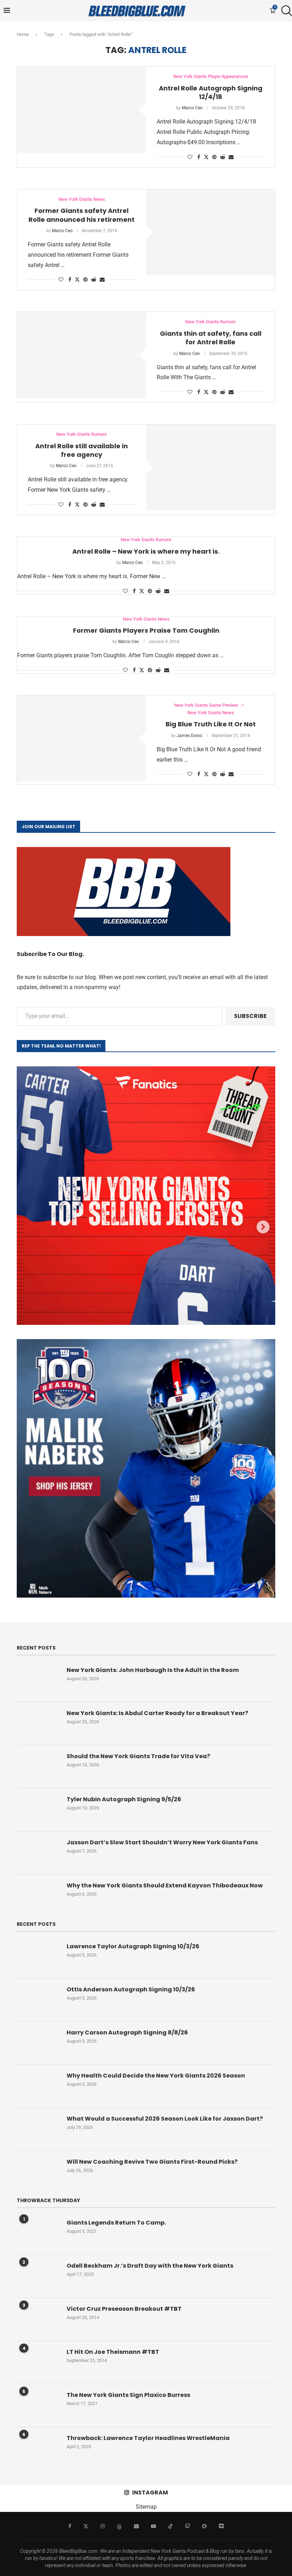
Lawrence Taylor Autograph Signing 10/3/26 (133, 1947)
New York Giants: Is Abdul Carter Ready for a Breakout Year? (157, 1713)
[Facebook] (70, 2526)
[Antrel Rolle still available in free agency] (210, 467)
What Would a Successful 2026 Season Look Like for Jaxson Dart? (165, 2119)
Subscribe (250, 1016)
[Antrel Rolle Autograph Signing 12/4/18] (82, 109)
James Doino (189, 736)
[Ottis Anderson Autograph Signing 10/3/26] (38, 2000)
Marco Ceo (192, 108)
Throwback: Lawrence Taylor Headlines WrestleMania (148, 2438)
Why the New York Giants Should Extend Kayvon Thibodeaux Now (165, 1886)
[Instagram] (103, 2526)
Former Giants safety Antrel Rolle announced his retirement (82, 215)
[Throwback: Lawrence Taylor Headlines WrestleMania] (38, 2449)
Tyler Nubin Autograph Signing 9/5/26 (124, 1799)
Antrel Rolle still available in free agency (82, 450)
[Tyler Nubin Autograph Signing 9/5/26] (38, 1810)
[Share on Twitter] (206, 157)
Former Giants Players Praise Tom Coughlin (146, 630)
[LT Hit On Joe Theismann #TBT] (38, 2362)
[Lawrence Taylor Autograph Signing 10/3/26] (38, 1957)
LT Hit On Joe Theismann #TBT (113, 2352)
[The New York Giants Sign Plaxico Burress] (38, 2405)
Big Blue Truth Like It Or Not (211, 724)
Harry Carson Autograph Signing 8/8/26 (127, 2033)
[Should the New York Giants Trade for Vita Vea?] (38, 1767)
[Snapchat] (204, 2526)
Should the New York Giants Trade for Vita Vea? (138, 1756)
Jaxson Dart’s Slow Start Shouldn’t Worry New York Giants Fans (162, 1843)
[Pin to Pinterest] (214, 157)
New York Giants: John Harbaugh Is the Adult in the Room (153, 1670)
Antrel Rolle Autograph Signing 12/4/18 (211, 92)
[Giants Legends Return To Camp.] (38, 2233)
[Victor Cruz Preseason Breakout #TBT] (38, 2319)
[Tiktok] (171, 2526)
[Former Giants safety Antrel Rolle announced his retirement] (210, 232)
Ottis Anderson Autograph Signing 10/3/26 (131, 1990)
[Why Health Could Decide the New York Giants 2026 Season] (38, 2086)
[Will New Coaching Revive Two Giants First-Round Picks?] (38, 2172)
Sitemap (146, 2507)
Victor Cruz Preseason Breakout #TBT (124, 2309)
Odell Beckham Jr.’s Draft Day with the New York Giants (150, 2266)
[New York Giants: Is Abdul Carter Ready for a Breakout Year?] (38, 1724)
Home (23, 34)
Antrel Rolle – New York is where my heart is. (146, 551)
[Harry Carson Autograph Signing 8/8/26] (38, 2043)
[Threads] (119, 2526)
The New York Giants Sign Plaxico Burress (128, 2395)
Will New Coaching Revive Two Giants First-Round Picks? (152, 2162)
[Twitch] (188, 2526)
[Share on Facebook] (199, 157)
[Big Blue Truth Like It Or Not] (82, 738)
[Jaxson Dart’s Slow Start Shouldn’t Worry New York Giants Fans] (38, 1853)
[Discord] (221, 2526)
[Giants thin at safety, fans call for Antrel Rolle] (82, 355)
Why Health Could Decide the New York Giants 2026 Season (156, 2076)
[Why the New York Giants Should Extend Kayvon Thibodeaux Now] (38, 1896)
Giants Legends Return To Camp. (116, 2223)
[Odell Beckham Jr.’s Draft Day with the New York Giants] (38, 2276)
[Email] (136, 2526)
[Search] (285, 11)
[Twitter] (86, 2526)
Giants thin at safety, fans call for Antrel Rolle (211, 338)
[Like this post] (190, 157)
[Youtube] (153, 2526)
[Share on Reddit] (223, 157)
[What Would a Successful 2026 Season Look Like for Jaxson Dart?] (38, 2129)
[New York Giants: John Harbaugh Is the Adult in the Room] (38, 1681)
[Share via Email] (231, 157)
